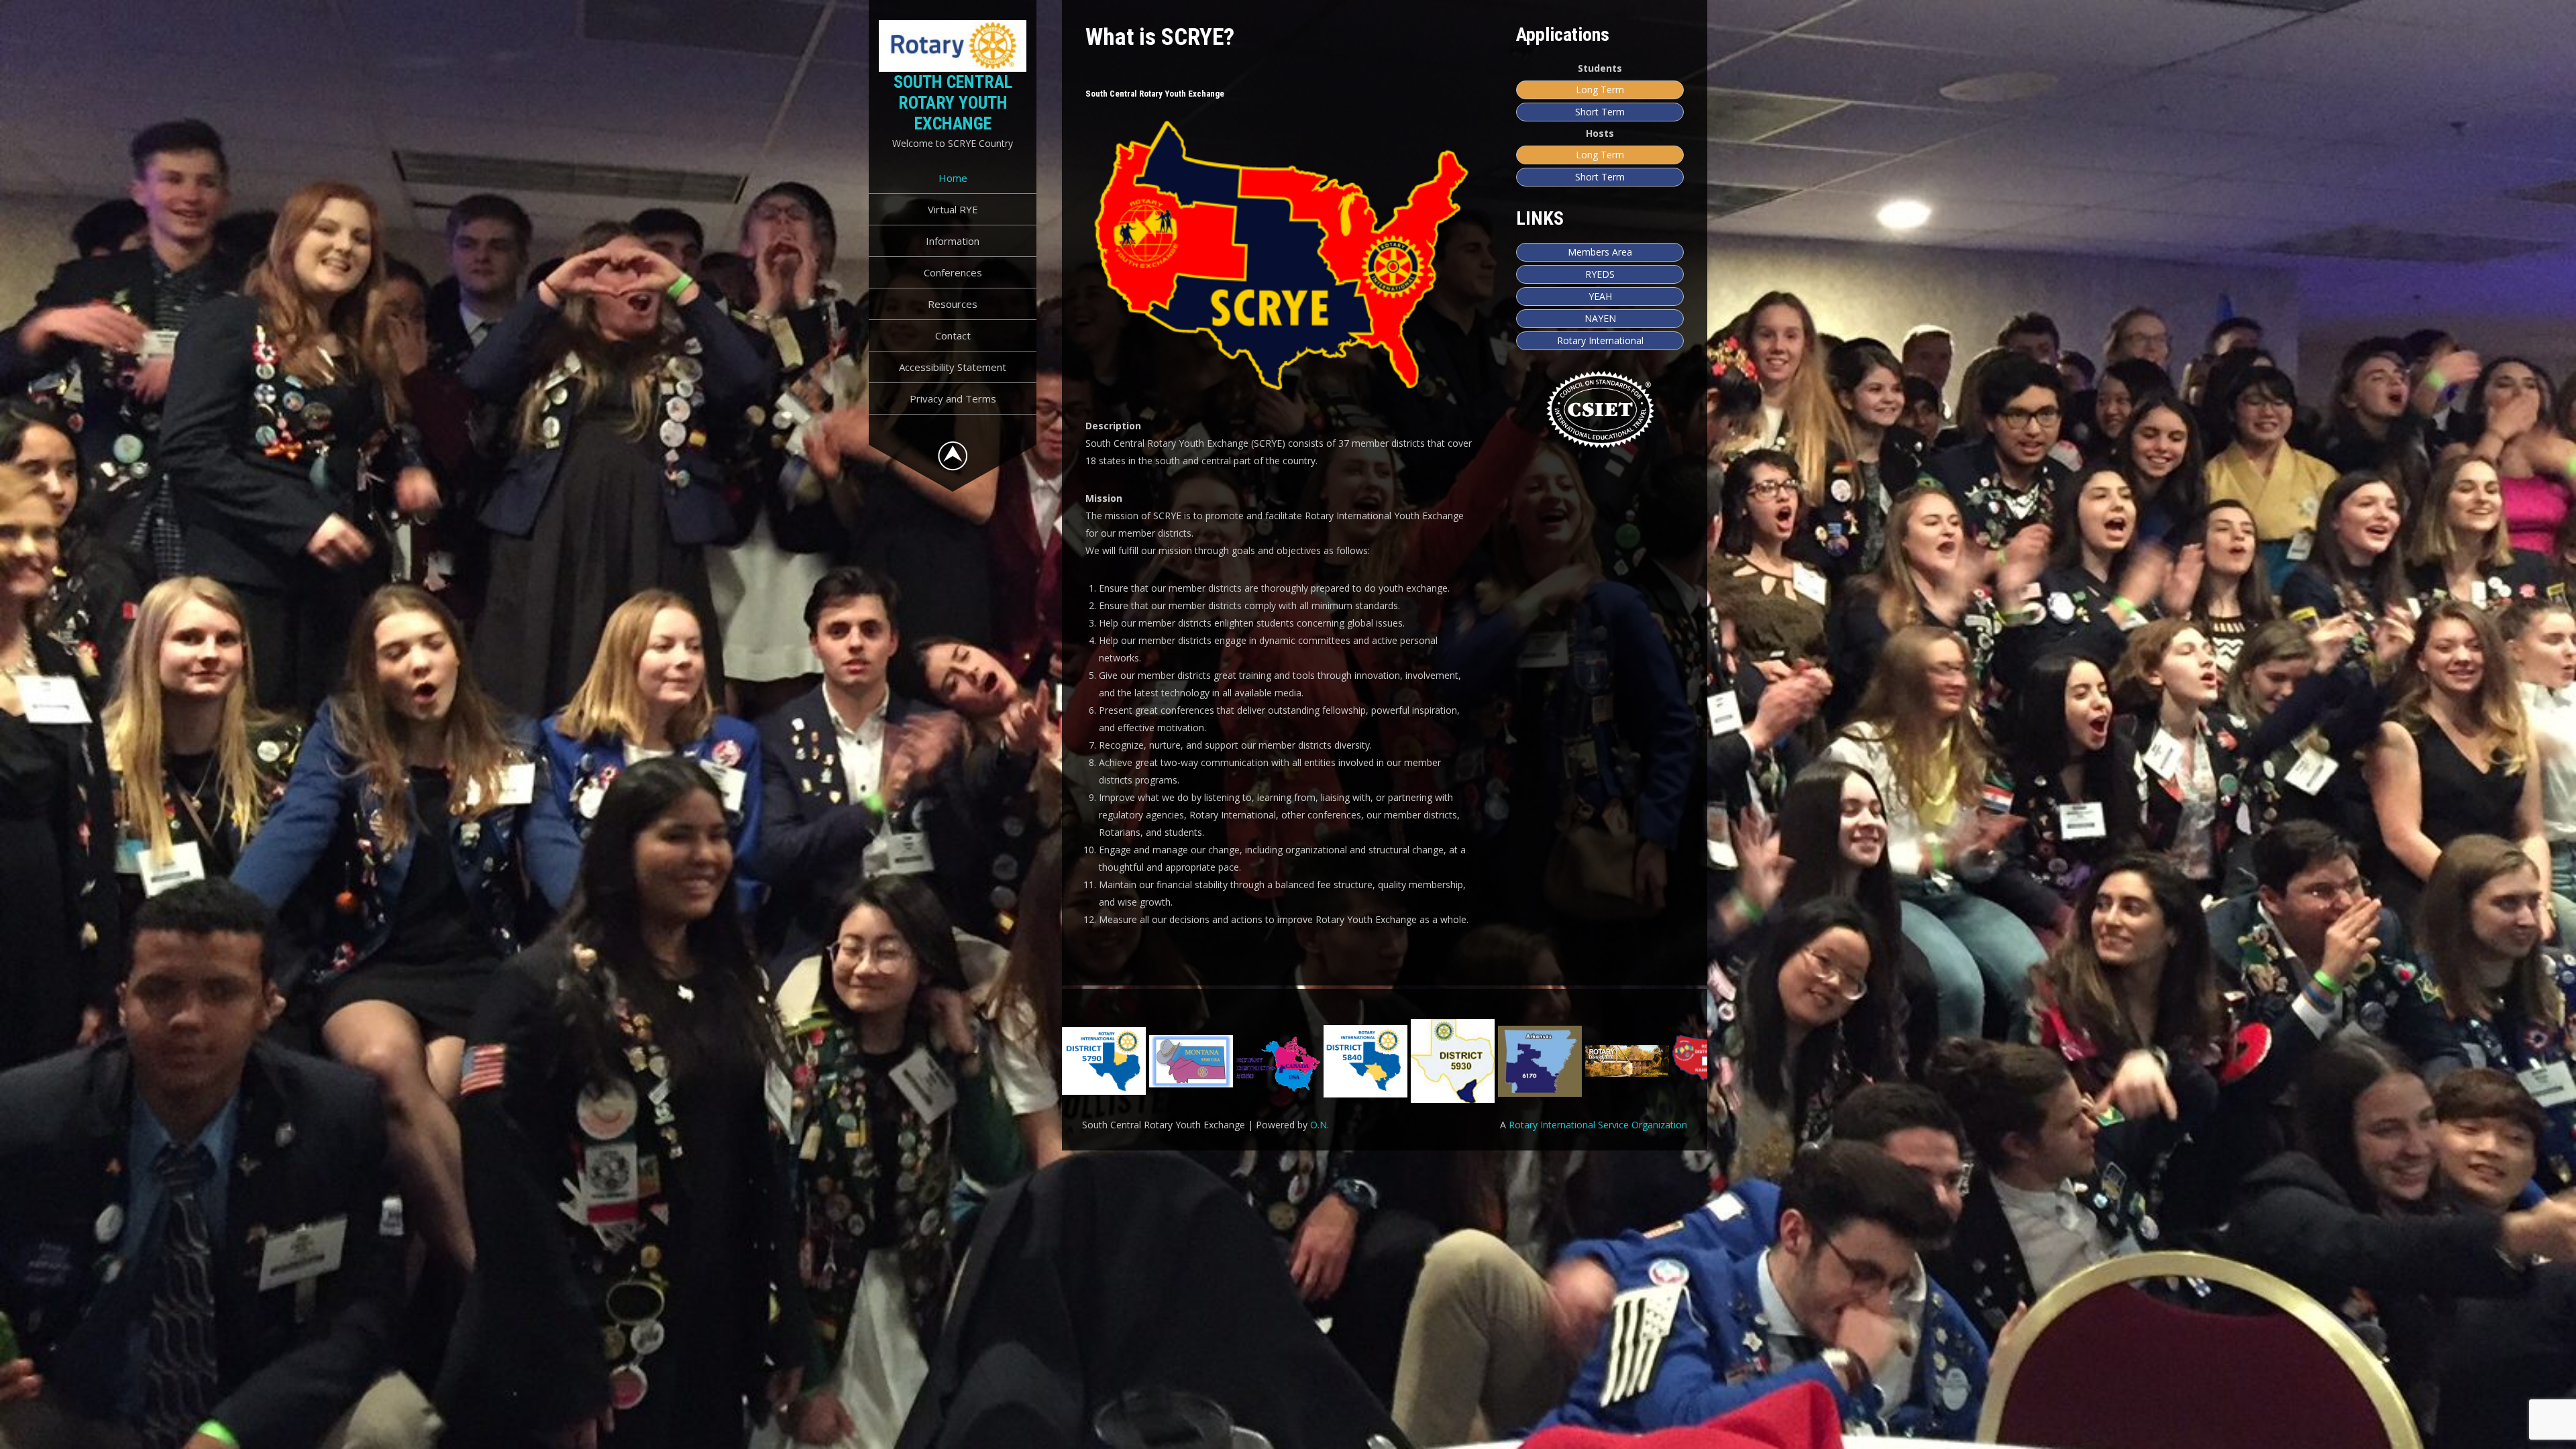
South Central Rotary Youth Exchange (953, 103)
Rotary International (1600, 340)
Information (953, 241)
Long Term (1600, 90)
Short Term (1600, 112)
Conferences (953, 272)
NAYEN (1600, 318)
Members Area (1600, 252)
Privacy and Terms (953, 398)
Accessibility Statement (953, 367)
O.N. (1320, 1125)
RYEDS (1600, 274)
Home (953, 178)
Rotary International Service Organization (1598, 1125)
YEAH (1600, 296)
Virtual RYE (953, 209)
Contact (953, 335)
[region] (1385, 1061)
